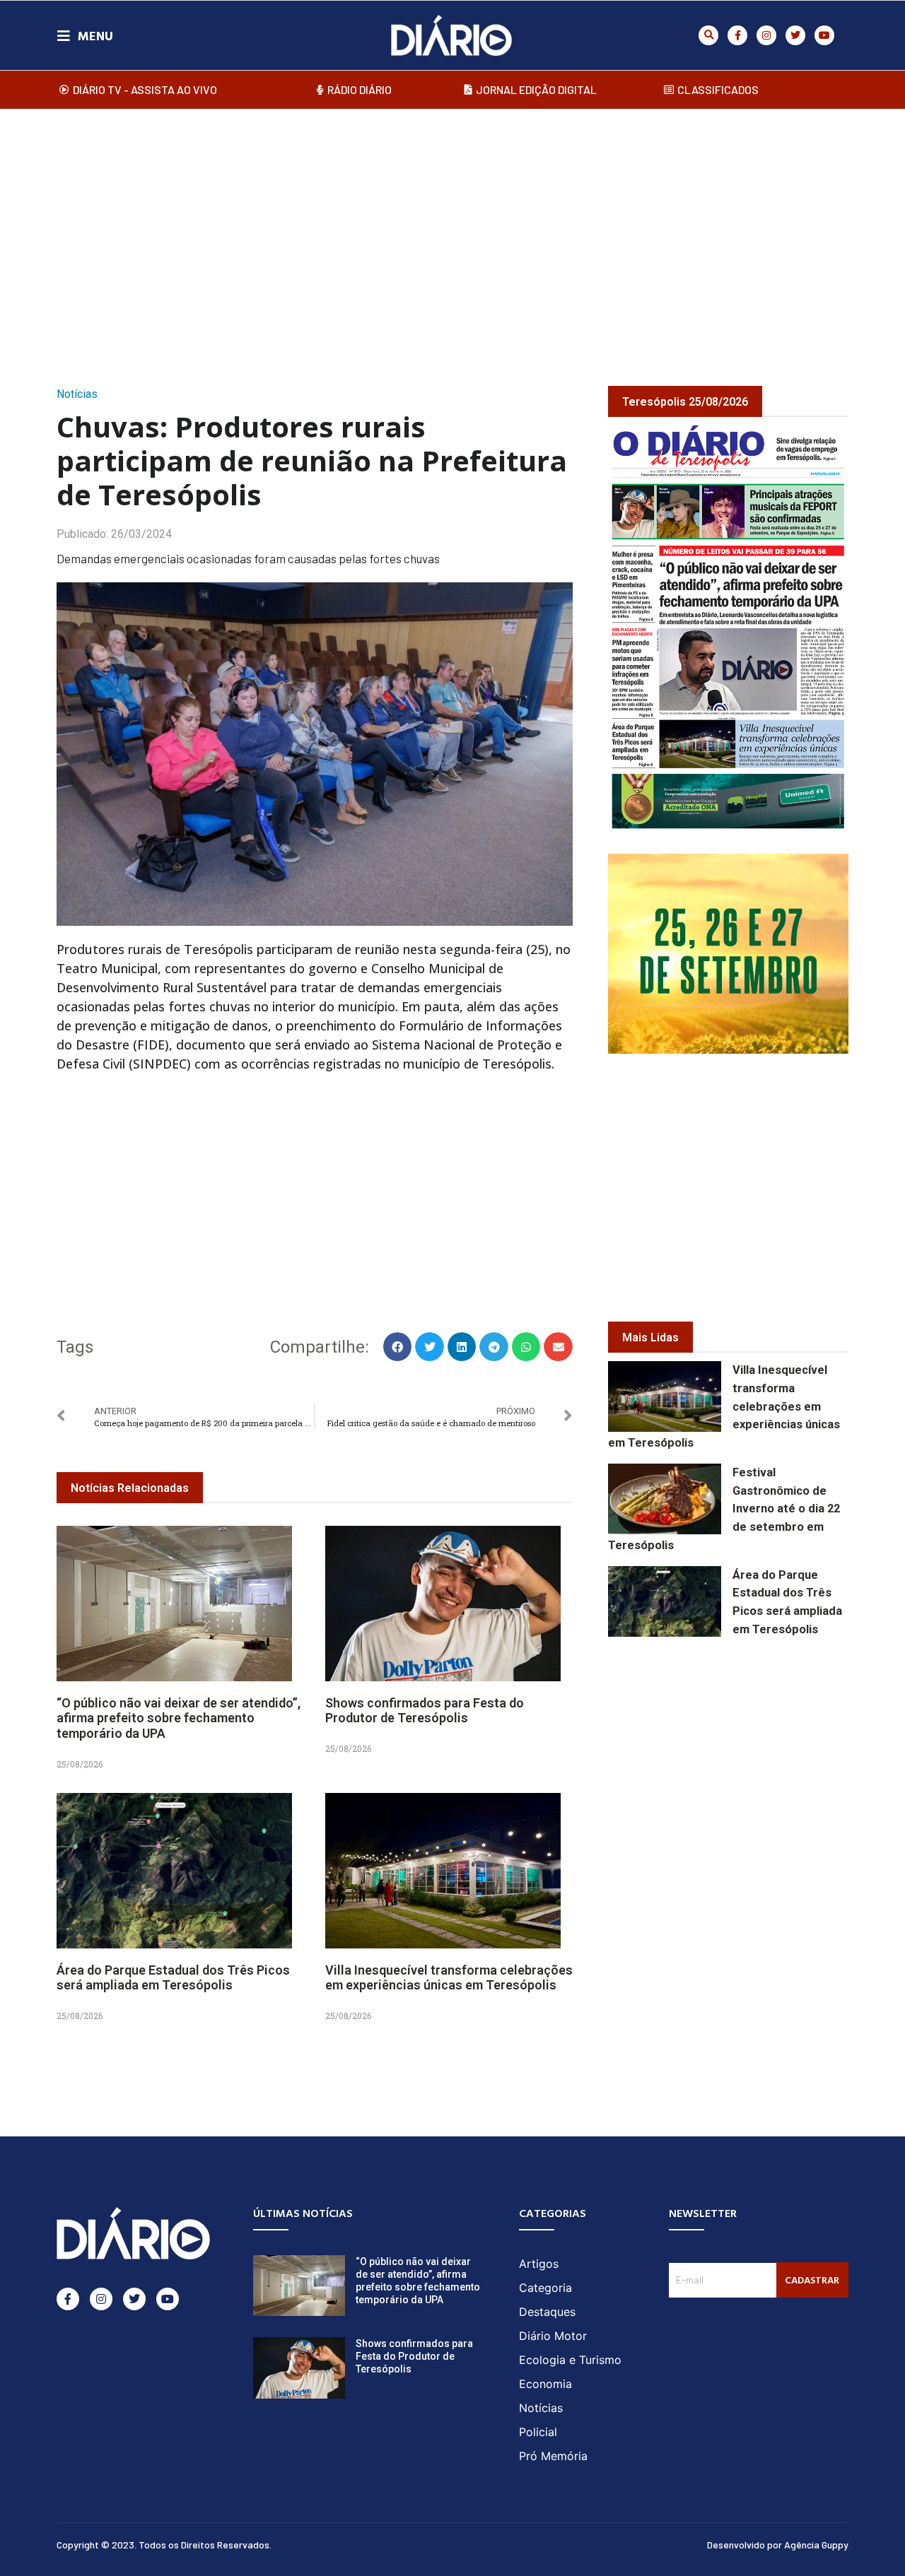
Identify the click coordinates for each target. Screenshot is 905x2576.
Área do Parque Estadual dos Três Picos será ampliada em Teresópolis (173, 1978)
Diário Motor (553, 2336)
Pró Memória (553, 2456)
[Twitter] (795, 35)
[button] (708, 35)
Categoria (545, 2288)
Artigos (539, 2264)
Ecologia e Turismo (570, 2360)
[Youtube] (824, 35)
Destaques (547, 2312)
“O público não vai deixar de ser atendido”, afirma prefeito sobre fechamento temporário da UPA (179, 1718)
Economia (545, 2384)
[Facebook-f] (737, 35)
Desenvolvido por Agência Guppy (778, 2545)
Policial (538, 2432)
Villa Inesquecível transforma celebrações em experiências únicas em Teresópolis (449, 1978)
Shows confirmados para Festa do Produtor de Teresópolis (425, 1711)
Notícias (77, 394)
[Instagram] (766, 35)
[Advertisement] (452, 233)
